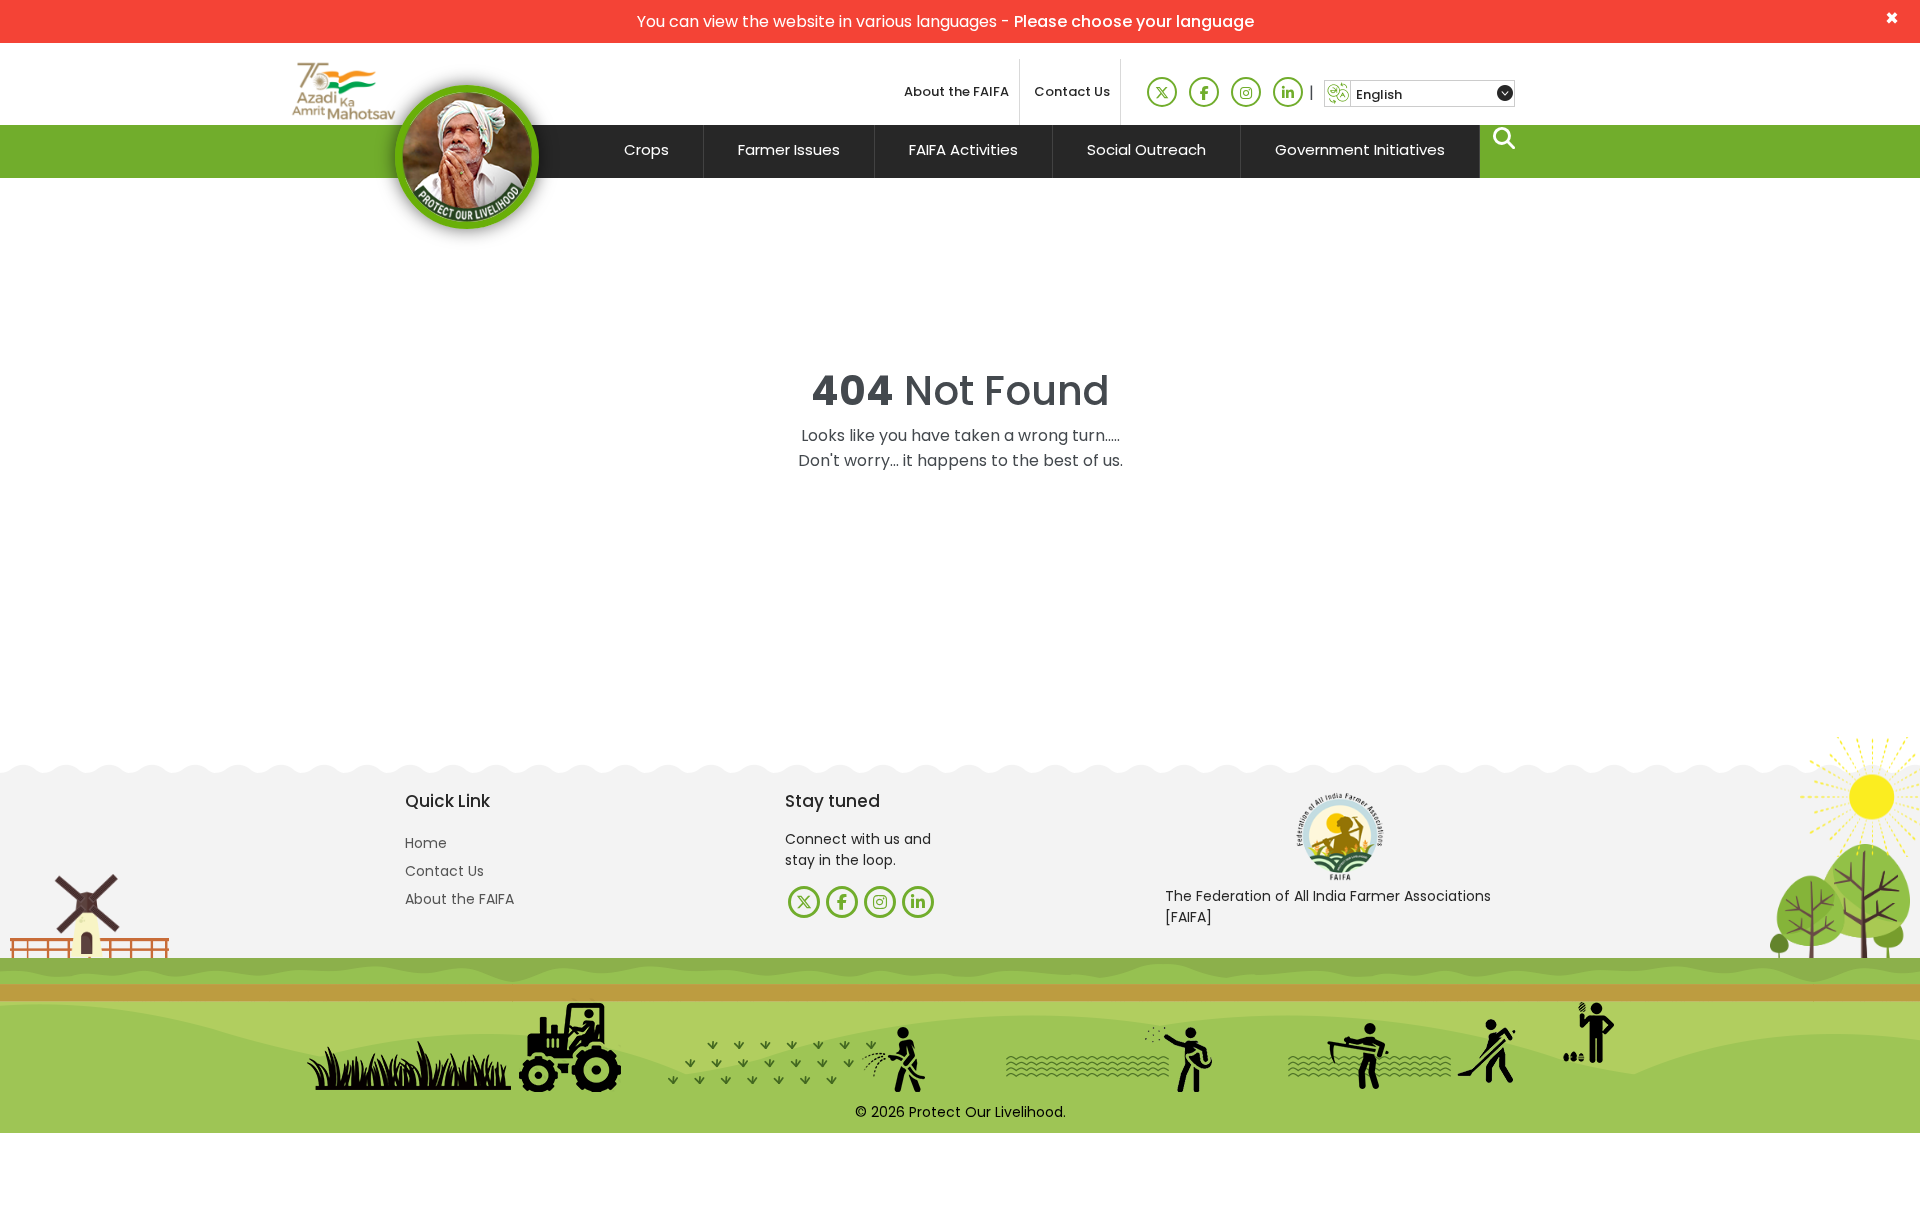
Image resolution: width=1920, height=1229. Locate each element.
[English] (1432, 94)
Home (426, 843)
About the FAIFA (956, 91)
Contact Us (1072, 91)
